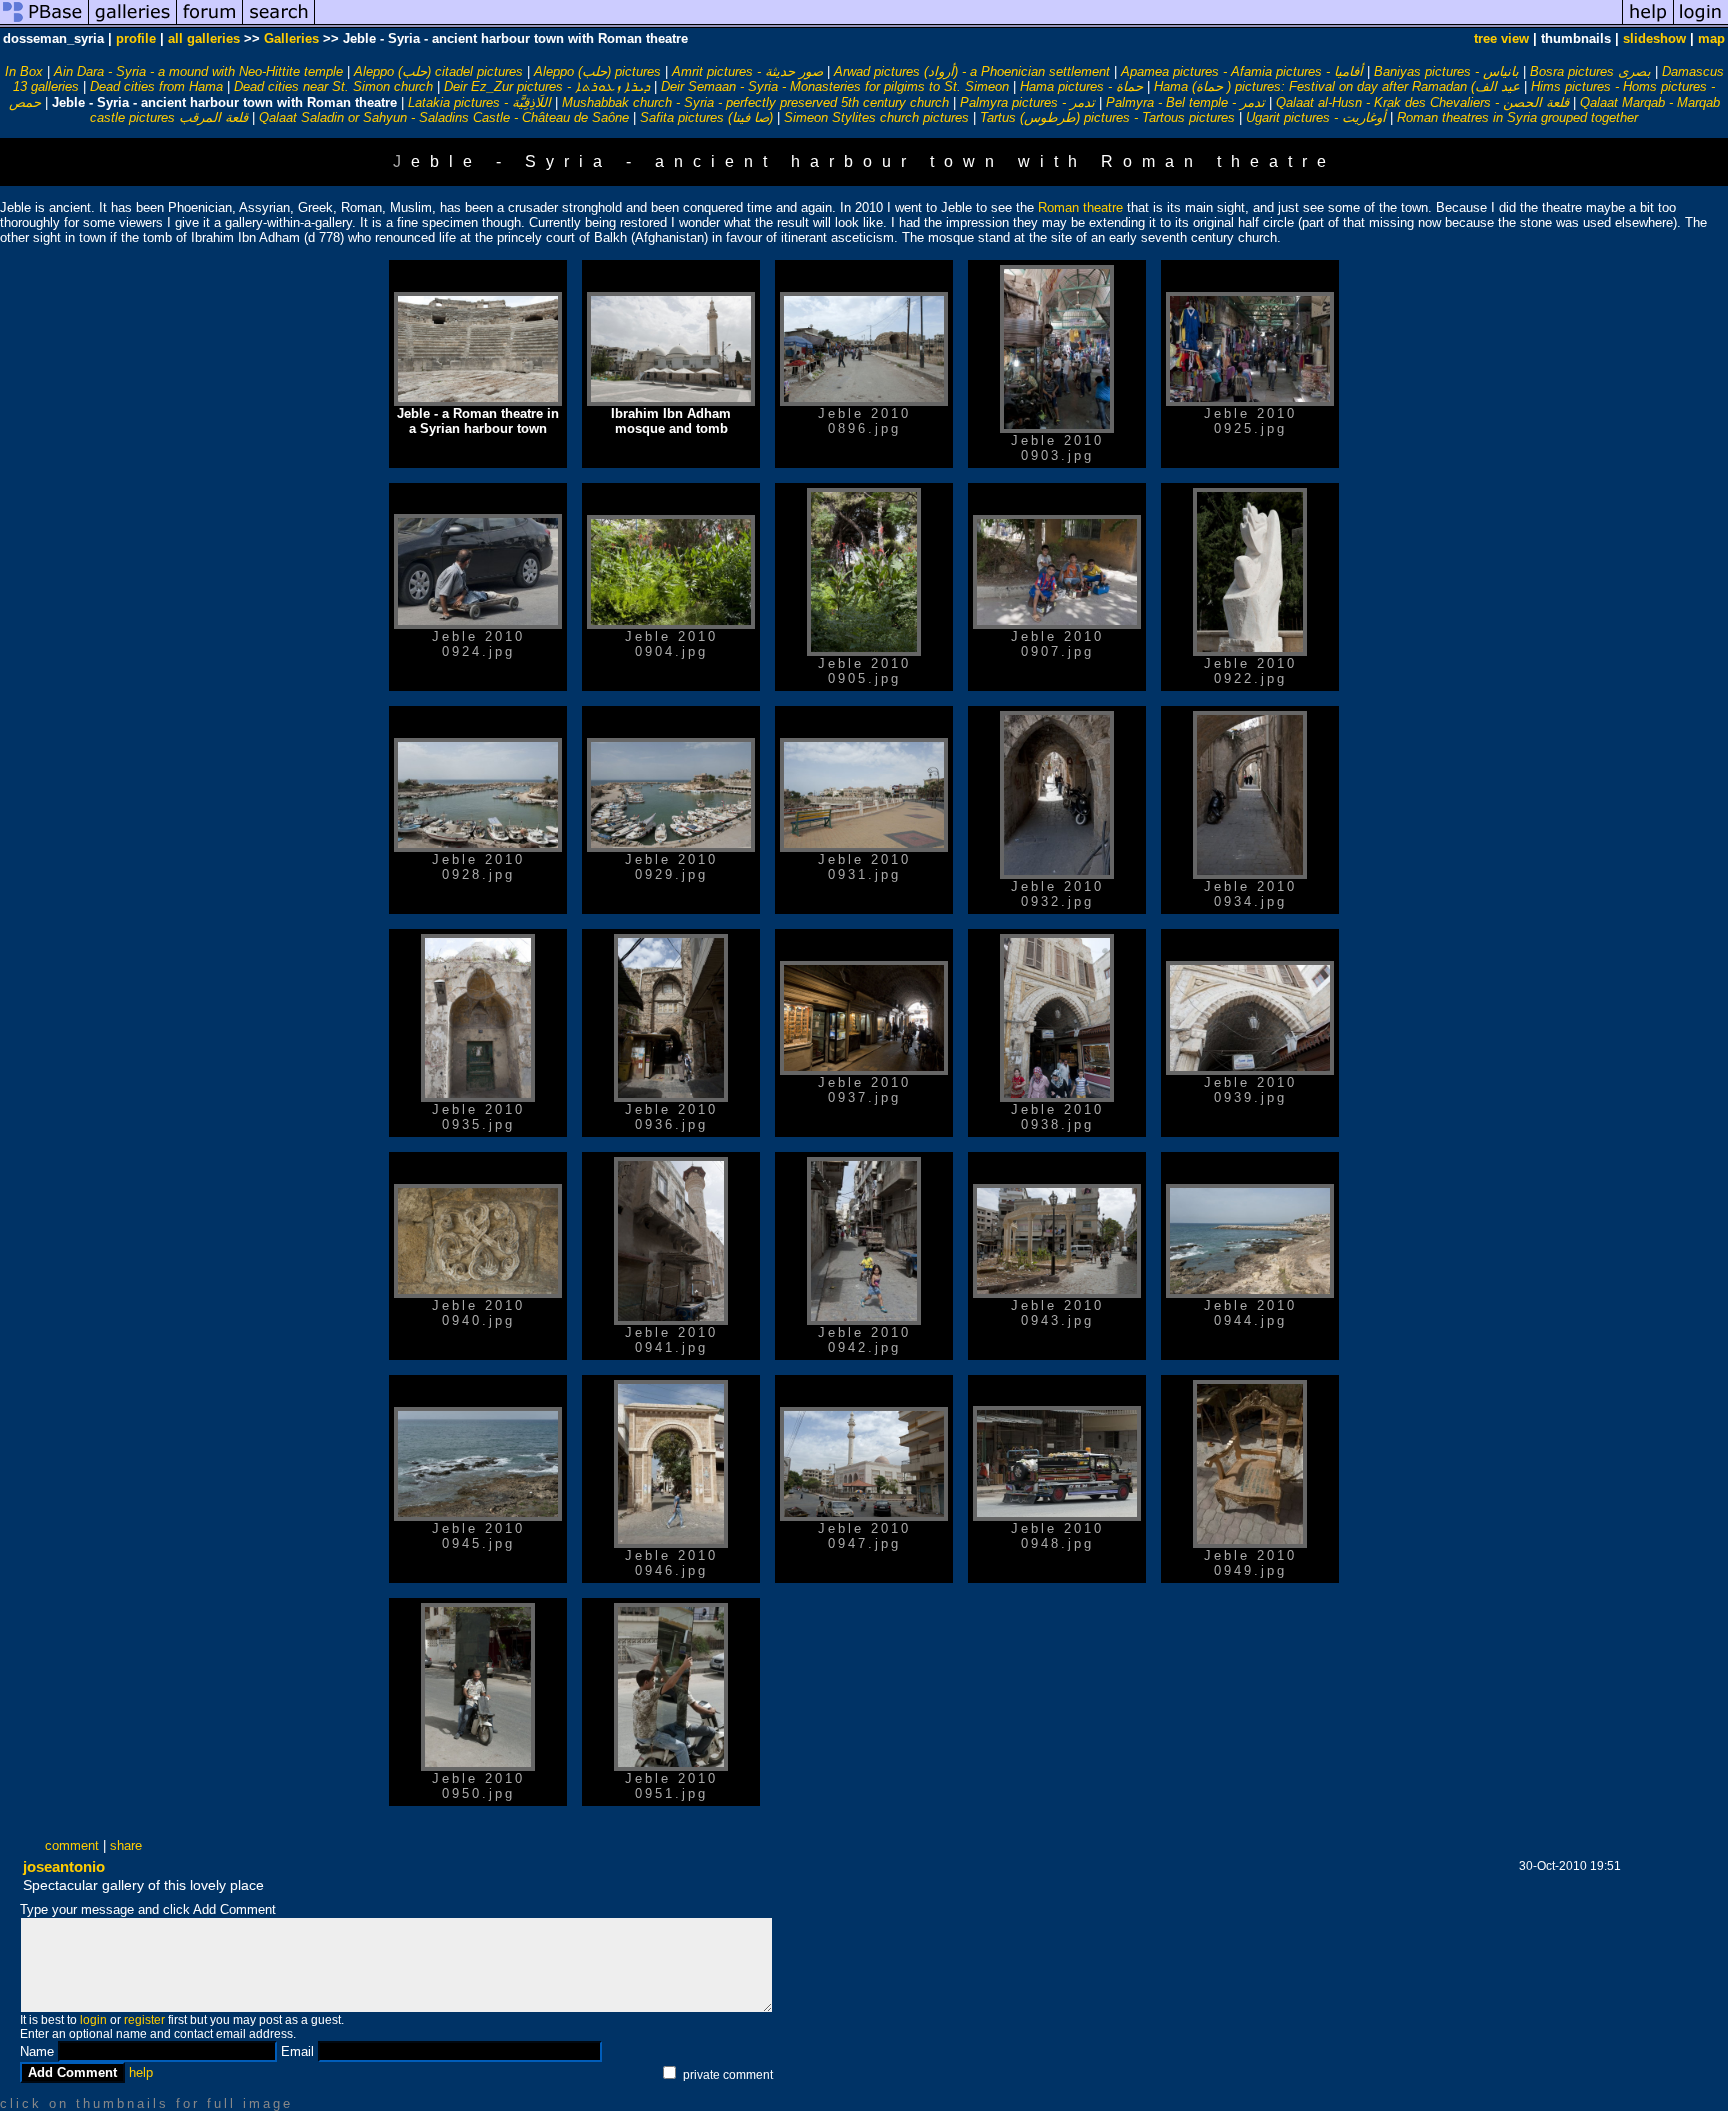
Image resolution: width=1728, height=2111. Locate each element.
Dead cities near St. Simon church (333, 86)
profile (136, 38)
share (126, 1845)
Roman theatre (1080, 207)
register (144, 2020)
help (141, 2072)
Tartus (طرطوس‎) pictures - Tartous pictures (1107, 117)
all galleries (204, 38)
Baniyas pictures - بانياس (1446, 71)
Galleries (291, 38)
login (93, 2020)
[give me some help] (1648, 23)
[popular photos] (968, 23)
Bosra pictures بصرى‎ (1590, 71)
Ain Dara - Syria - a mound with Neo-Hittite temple (198, 71)
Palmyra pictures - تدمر (1027, 102)
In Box (24, 71)
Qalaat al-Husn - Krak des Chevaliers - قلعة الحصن (1422, 102)
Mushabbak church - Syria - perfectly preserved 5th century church (755, 102)
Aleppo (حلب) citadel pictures (438, 71)
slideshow (1654, 38)
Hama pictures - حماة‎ (1081, 86)
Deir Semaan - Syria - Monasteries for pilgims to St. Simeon (835, 86)
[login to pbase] (1701, 23)
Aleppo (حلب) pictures (597, 71)
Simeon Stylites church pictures (876, 117)
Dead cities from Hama (156, 86)
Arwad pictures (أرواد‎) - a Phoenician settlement (972, 71)
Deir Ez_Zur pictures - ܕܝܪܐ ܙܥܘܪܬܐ (547, 86)
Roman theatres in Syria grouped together (1517, 117)
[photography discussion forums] (210, 23)
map (1711, 38)
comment (72, 1845)
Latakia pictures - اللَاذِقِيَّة (479, 102)
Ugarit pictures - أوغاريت (1316, 117)
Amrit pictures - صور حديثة (747, 71)
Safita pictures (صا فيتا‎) (706, 117)
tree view (1501, 38)
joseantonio (64, 1866)
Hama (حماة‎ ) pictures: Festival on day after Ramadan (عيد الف (1337, 86)
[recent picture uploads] (133, 23)
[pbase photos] (44, 23)
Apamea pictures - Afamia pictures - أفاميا (1242, 71)
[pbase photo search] (279, 23)
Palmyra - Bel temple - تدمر (1185, 102)
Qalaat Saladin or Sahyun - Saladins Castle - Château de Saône (444, 117)
